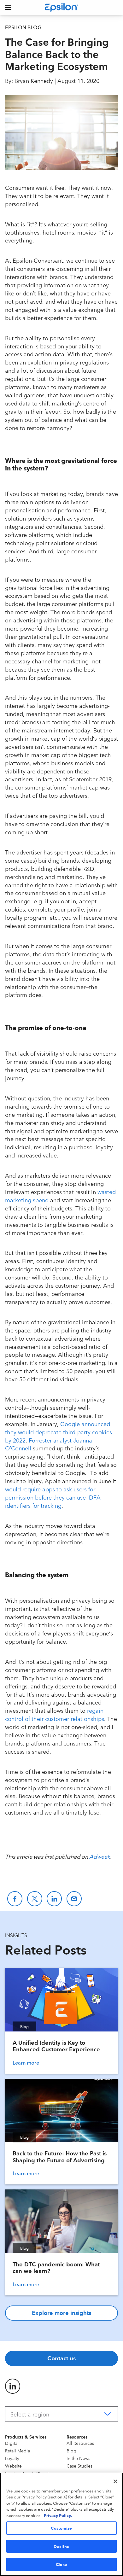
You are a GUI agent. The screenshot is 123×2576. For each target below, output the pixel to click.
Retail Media (18, 2451)
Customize (61, 2528)
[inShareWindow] (54, 1899)
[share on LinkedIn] (13, 2386)
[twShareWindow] (35, 1899)
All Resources (80, 2443)
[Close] (115, 2481)
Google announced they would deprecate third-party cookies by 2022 (59, 1432)
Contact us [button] (61, 2358)
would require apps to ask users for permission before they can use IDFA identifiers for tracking (53, 1497)
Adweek (100, 1856)
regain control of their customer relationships (55, 1714)
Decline (61, 2546)
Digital (12, 2443)
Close (61, 2564)
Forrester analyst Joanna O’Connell (49, 1444)
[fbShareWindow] (15, 1899)
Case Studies (79, 2466)
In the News (78, 2458)
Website (13, 2466)
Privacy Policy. (58, 2515)
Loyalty (12, 2458)
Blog (71, 2451)
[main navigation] (8, 8)
